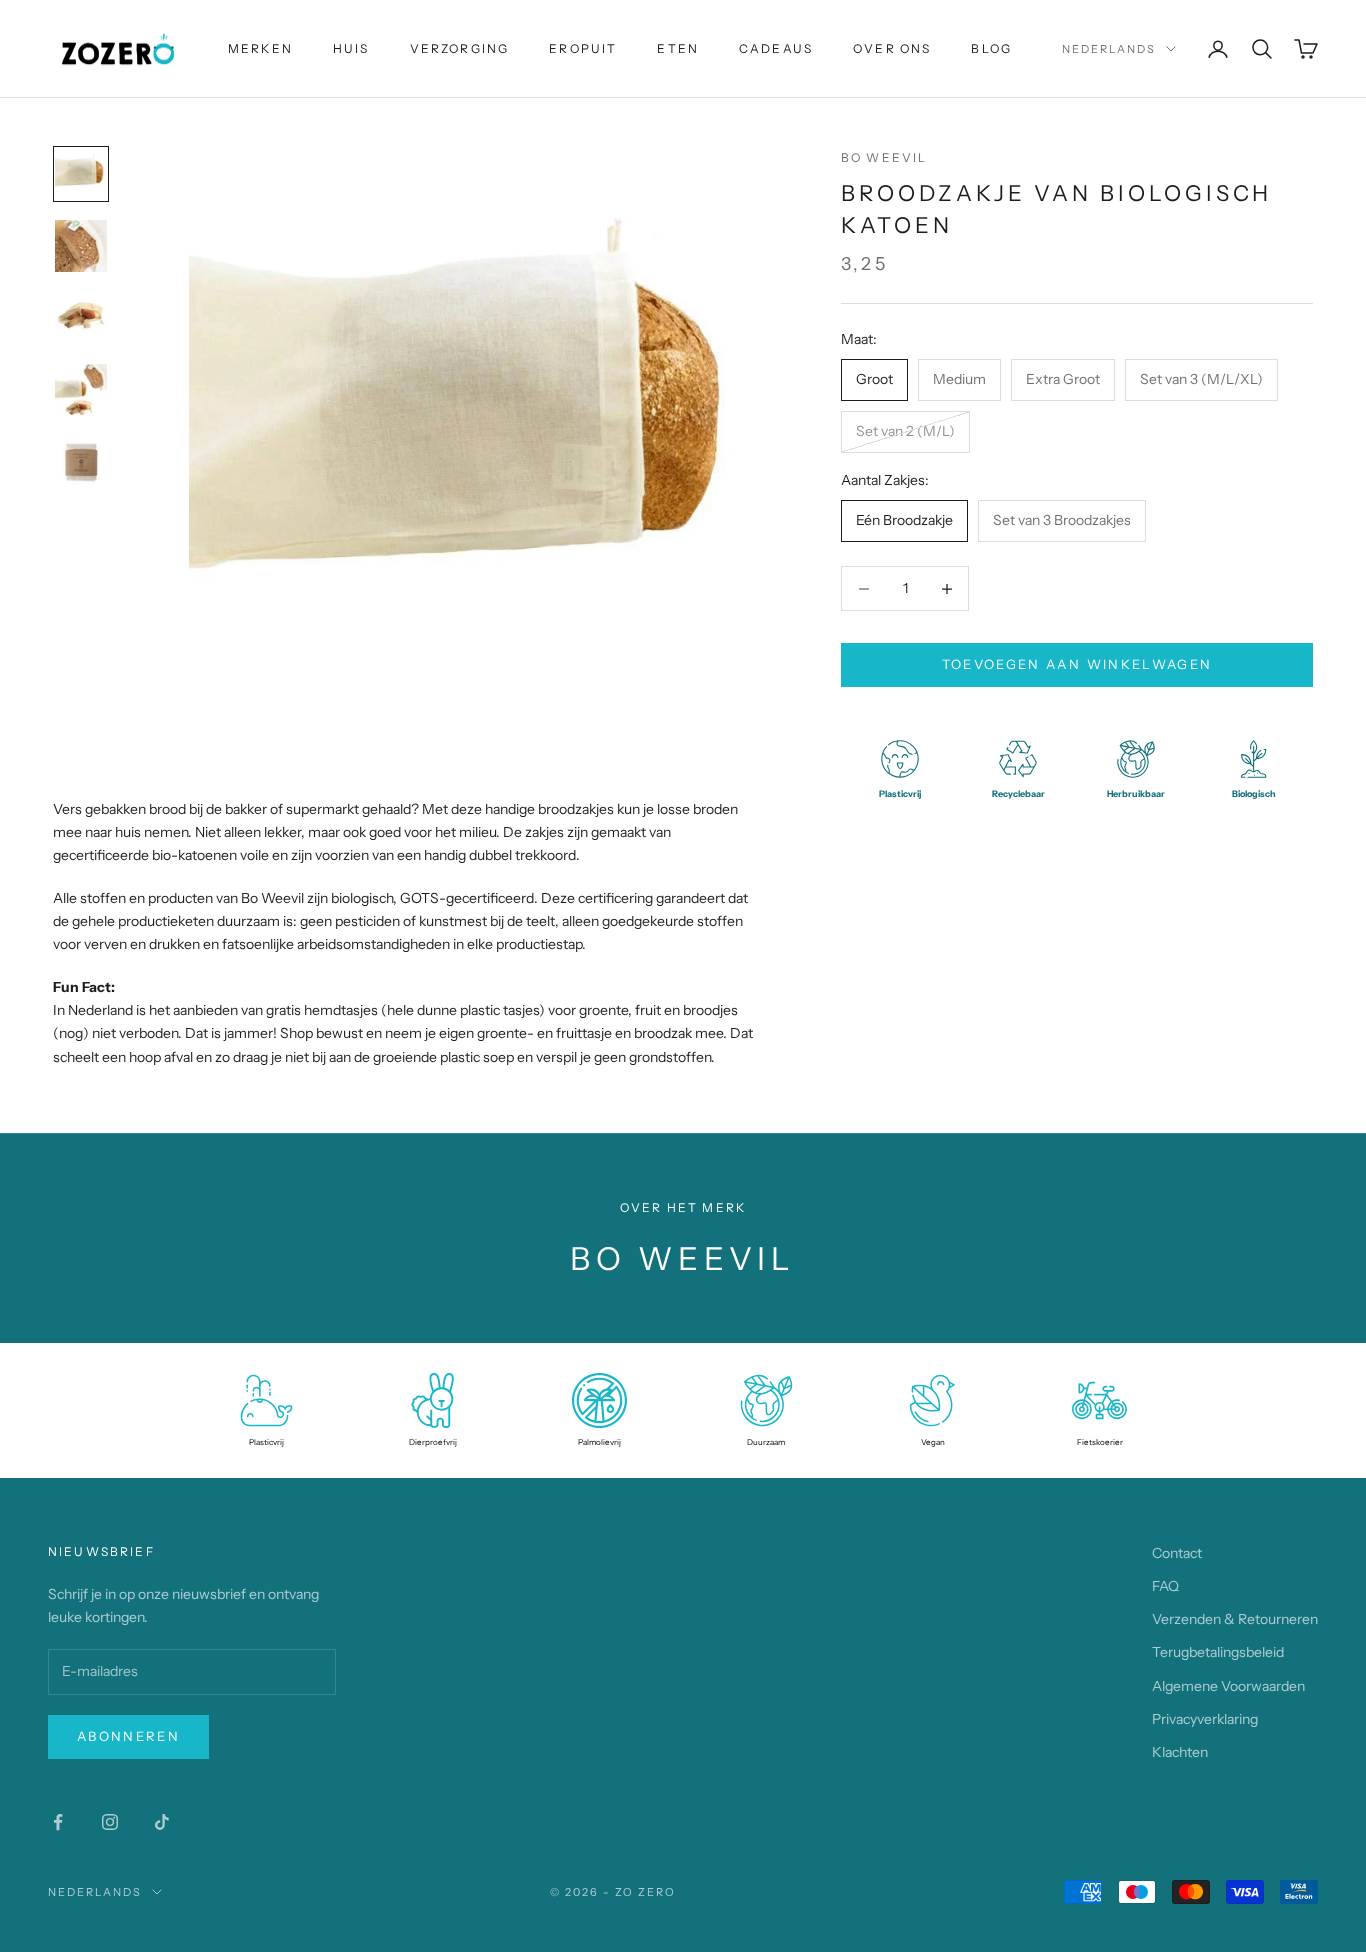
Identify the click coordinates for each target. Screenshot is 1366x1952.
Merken (260, 48)
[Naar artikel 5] (81, 462)
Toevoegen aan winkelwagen (1077, 664)
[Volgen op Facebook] (58, 1822)
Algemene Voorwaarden (1228, 1686)
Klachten (1180, 1752)
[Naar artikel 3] (81, 318)
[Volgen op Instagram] (110, 1822)
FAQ (1165, 1586)
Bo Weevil (884, 157)
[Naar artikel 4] (81, 390)
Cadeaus (776, 48)
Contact (1177, 1553)
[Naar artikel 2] (81, 246)
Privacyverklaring (1205, 1719)
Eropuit (583, 48)
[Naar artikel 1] (81, 174)
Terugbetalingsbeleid (1218, 1652)
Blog (991, 48)
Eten (678, 48)
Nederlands (1109, 49)
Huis (351, 48)
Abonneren (128, 1736)
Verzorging (460, 48)
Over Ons (892, 48)
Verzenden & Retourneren (1235, 1619)
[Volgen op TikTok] (162, 1822)
